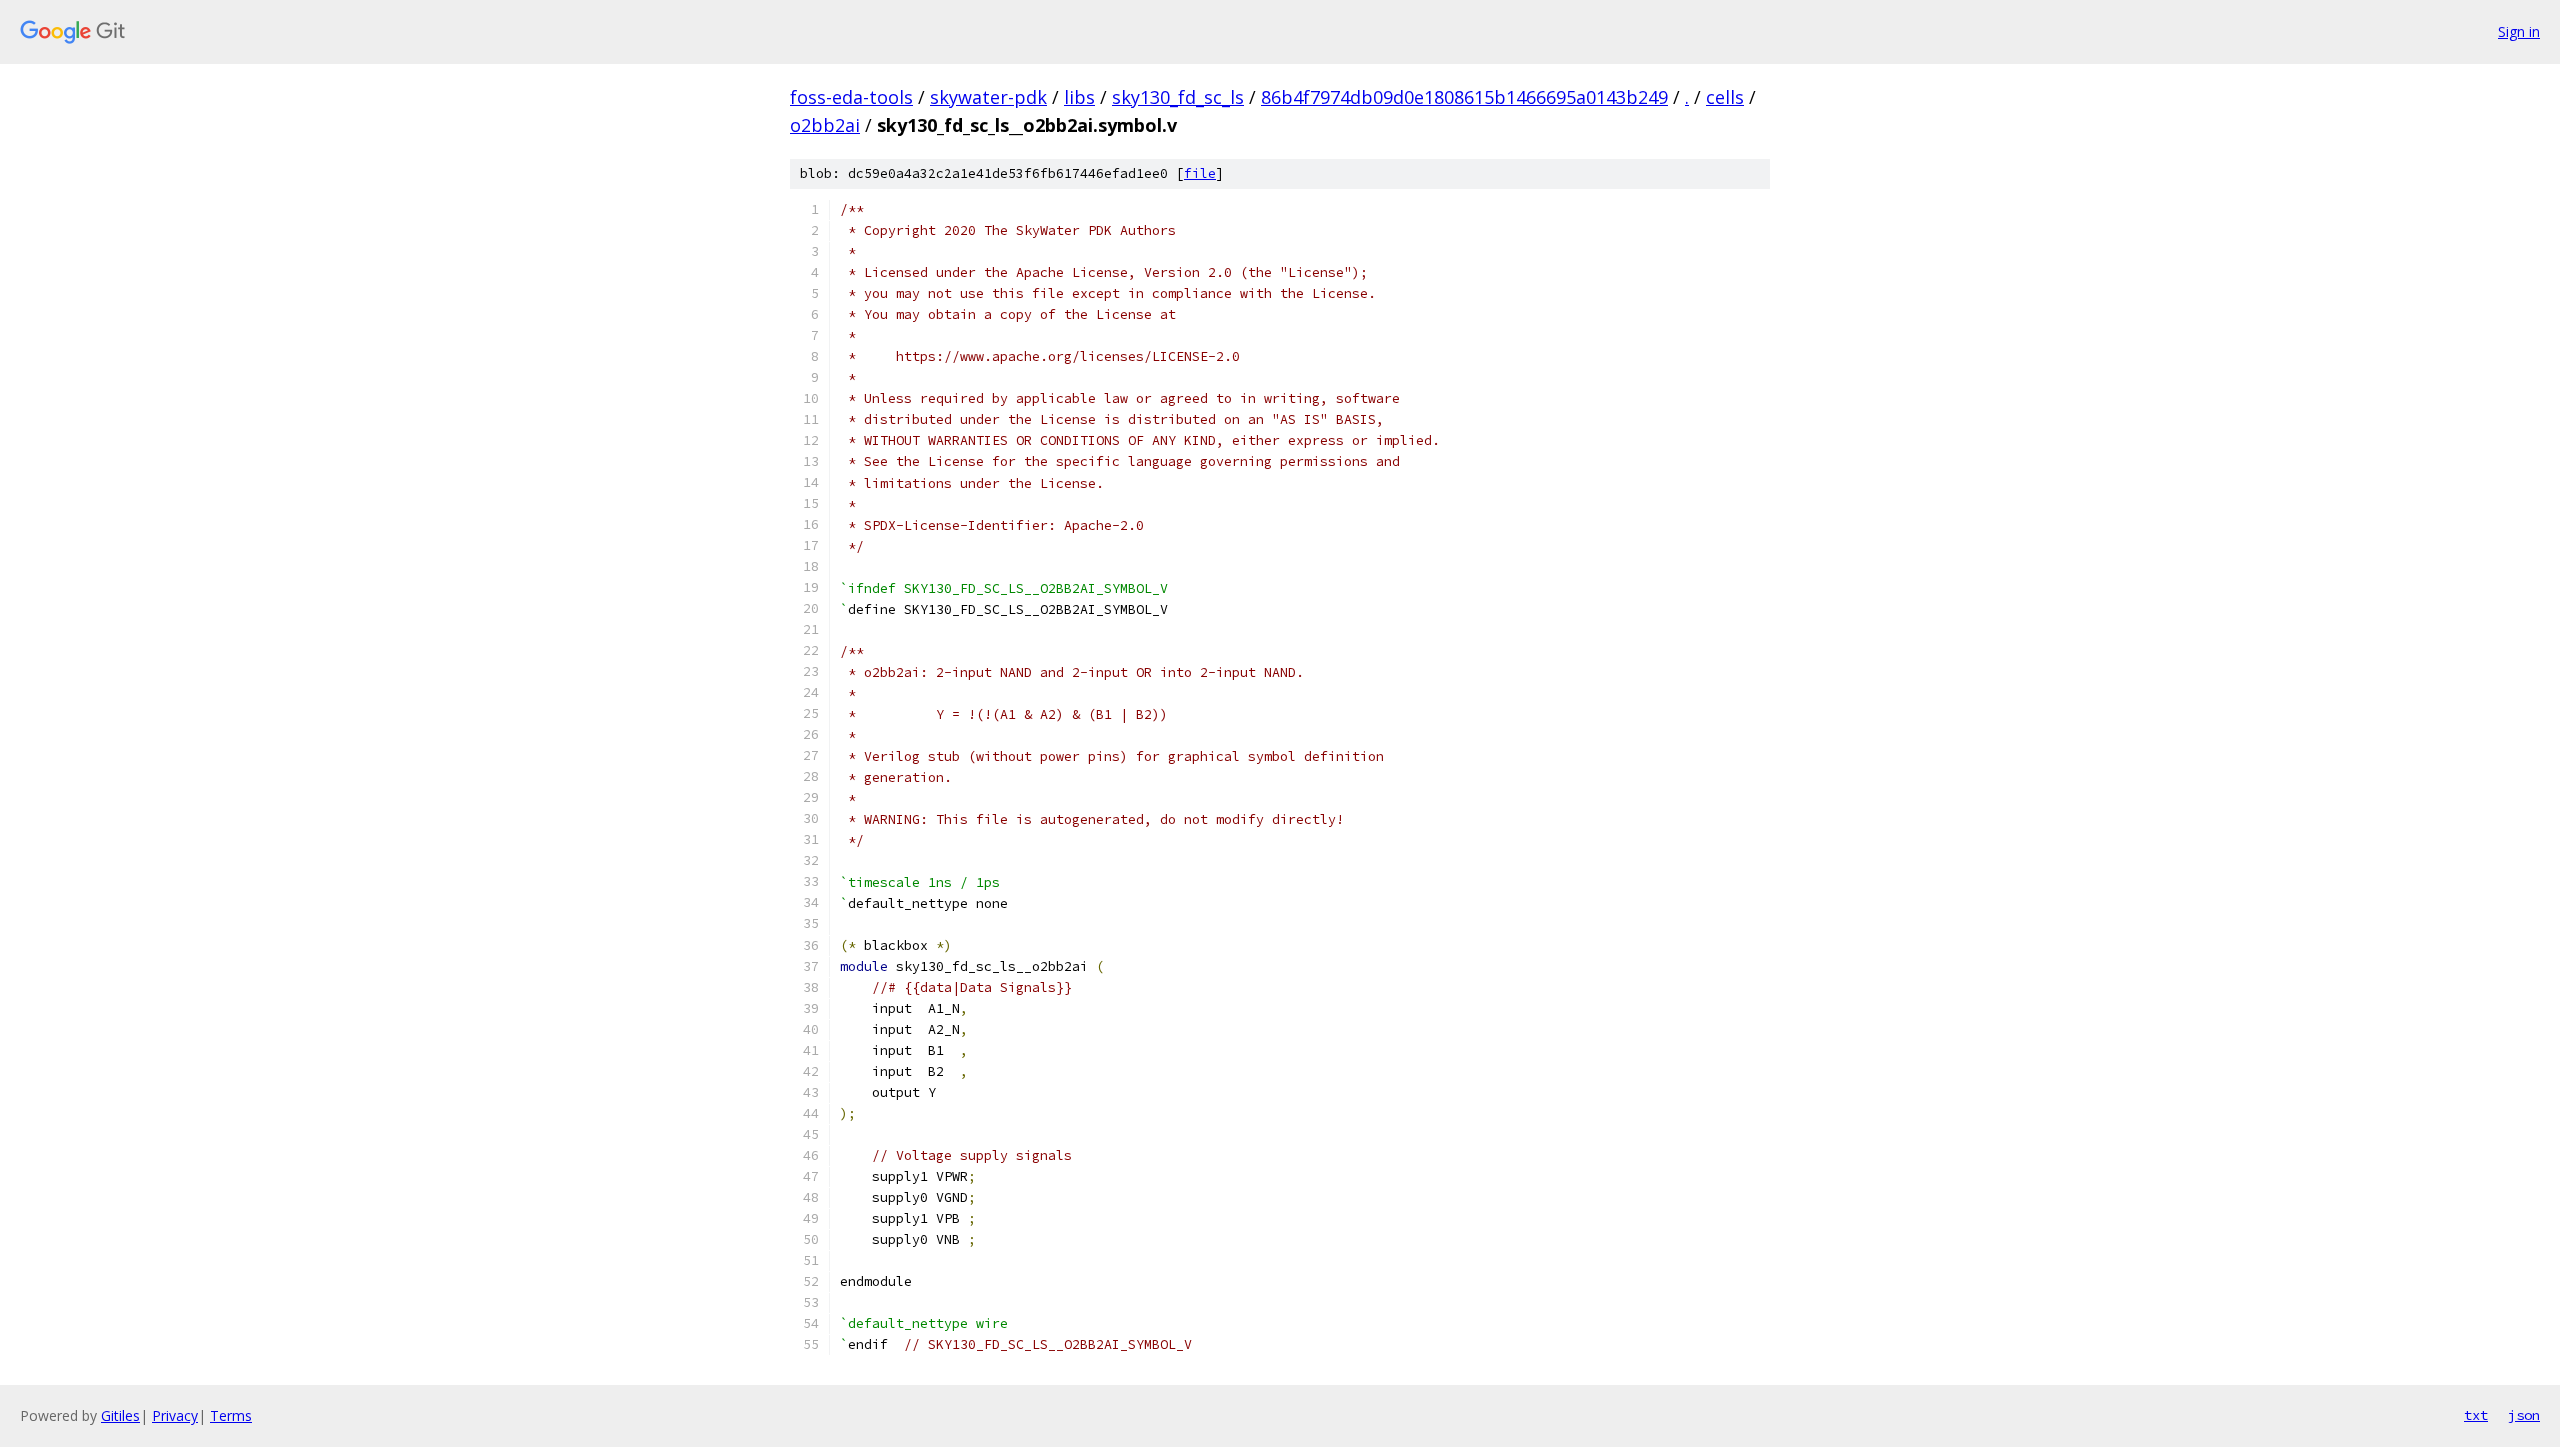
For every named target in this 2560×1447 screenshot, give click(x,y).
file (1200, 173)
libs (1079, 97)
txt (2476, 1415)
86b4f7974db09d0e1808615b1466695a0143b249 (1464, 97)
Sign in (2519, 31)
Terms (231, 1415)
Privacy (175, 1415)
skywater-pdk (988, 97)
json (2524, 1415)
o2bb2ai (825, 125)
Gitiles (120, 1415)
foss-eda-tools (851, 97)
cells (1725, 97)
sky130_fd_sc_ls (1178, 97)
